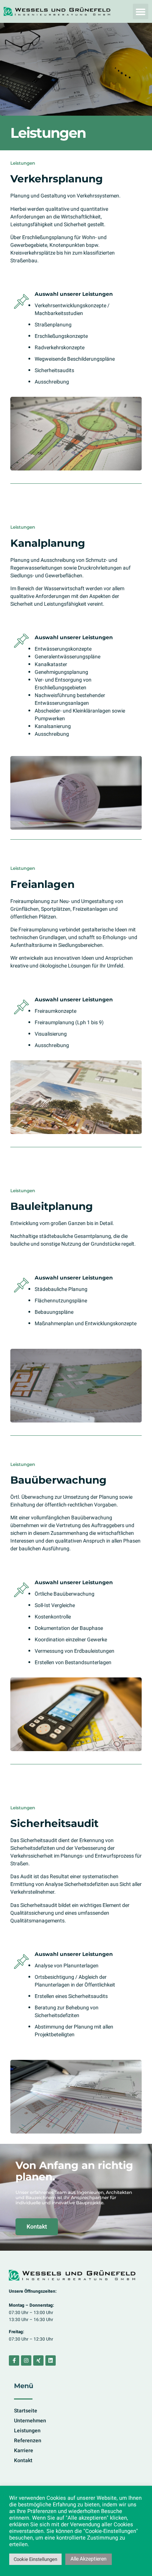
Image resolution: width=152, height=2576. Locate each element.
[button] (141, 11)
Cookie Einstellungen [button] (35, 2559)
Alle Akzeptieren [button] (89, 2559)
